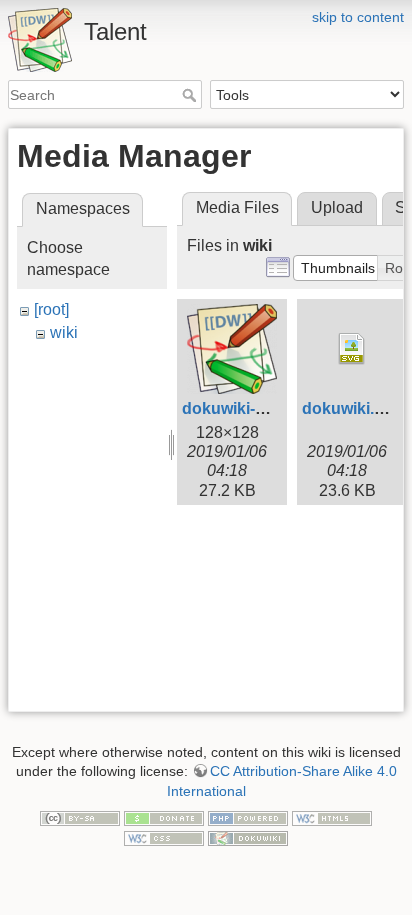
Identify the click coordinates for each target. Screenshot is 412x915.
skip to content (358, 17)
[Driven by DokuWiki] (248, 837)
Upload (337, 207)
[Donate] (164, 818)
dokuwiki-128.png (249, 408)
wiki (64, 332)
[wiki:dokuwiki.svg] (352, 349)
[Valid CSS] (164, 837)
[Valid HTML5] (332, 818)
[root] (51, 309)
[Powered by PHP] (248, 818)
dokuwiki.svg (352, 408)
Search (191, 95)
